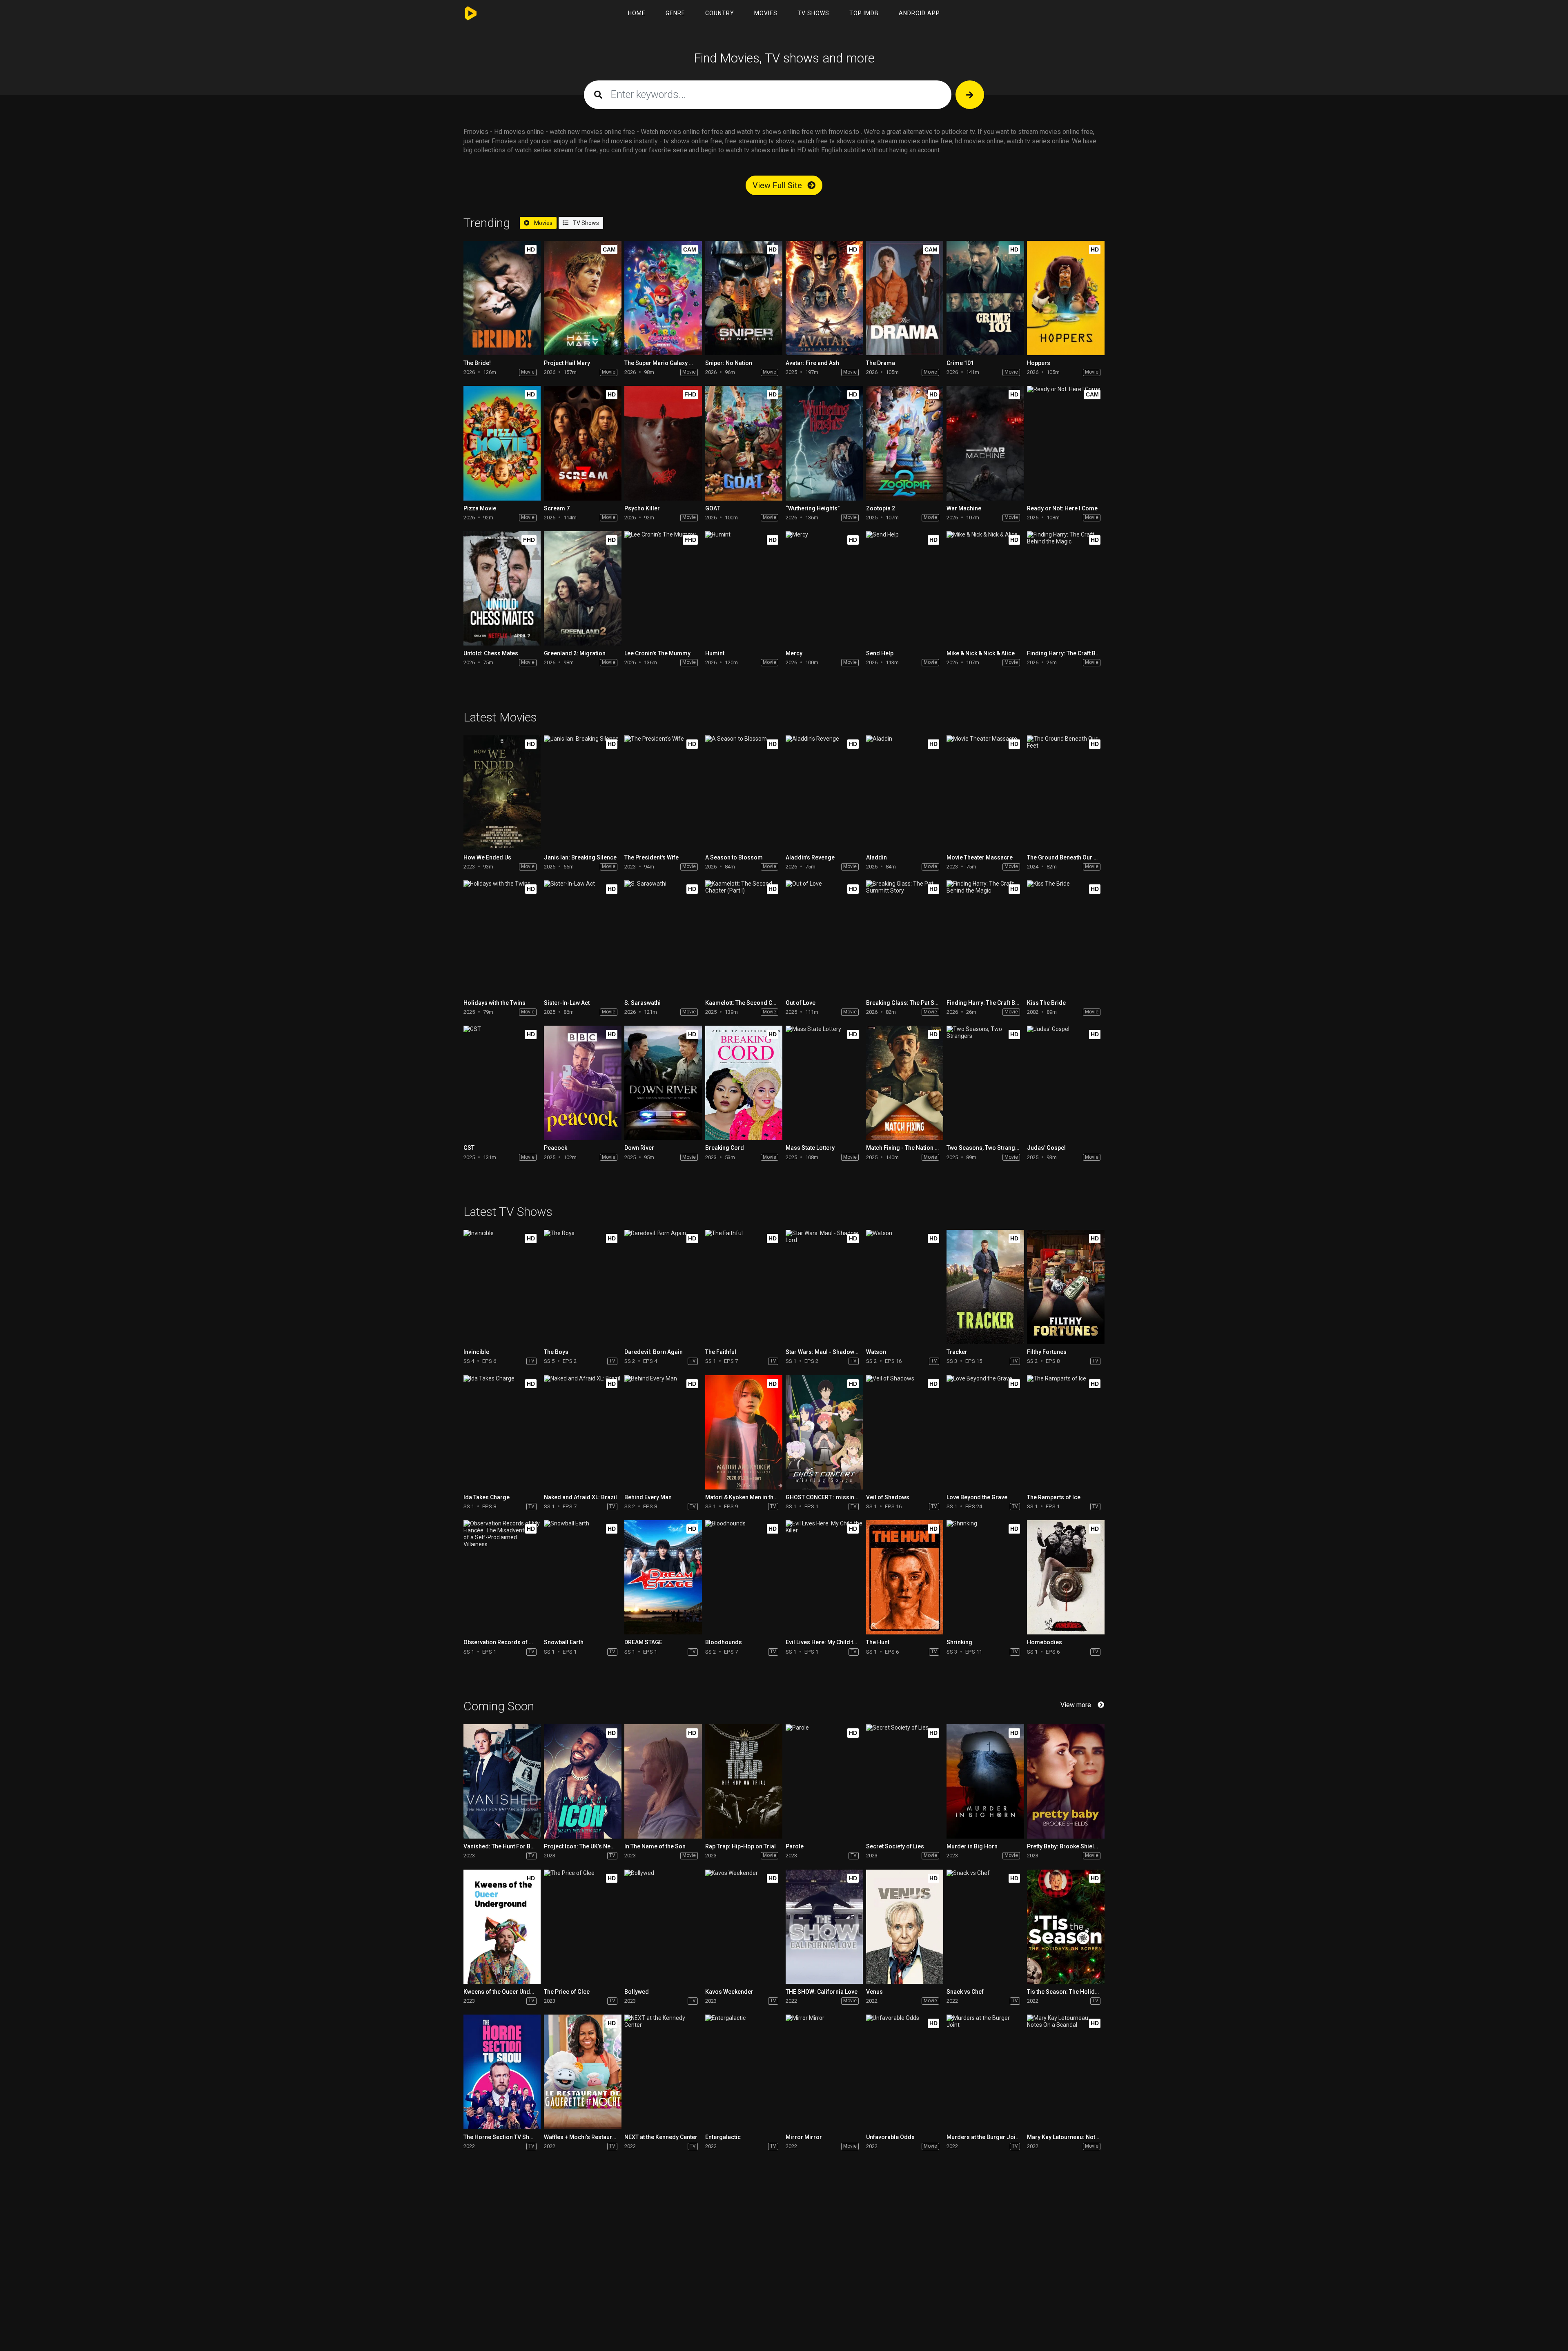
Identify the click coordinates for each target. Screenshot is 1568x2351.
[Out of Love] (824, 937)
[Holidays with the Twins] (502, 937)
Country (720, 13)
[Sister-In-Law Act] (582, 937)
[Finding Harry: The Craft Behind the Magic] (1066, 588)
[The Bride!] (502, 298)
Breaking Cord (725, 1148)
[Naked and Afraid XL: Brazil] (582, 1432)
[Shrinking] (985, 1577)
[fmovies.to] (473, 13)
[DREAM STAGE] (663, 1577)
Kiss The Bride (1046, 1003)
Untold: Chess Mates (491, 653)
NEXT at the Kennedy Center (661, 2137)
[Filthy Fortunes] (1066, 1287)
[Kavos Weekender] (744, 1927)
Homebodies (1045, 1642)
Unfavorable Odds (890, 2137)
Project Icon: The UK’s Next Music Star (594, 1846)
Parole (795, 1846)
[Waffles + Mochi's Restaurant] (582, 2072)
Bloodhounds (724, 1642)
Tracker (957, 1352)
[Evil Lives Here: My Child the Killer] (824, 1577)
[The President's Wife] (663, 793)
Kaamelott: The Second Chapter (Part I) (757, 1003)
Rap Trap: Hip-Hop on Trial (741, 1846)
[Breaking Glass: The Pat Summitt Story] (905, 937)
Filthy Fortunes (1047, 1352)
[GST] (502, 1083)
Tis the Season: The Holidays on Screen (1080, 1992)
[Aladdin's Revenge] (824, 793)
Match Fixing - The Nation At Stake (911, 1148)
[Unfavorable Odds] (905, 2072)
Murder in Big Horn (972, 1846)
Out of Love (801, 1003)
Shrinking (959, 1642)
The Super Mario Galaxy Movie (665, 363)
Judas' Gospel (1046, 1148)
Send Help (880, 653)
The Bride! (477, 363)
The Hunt (878, 1642)
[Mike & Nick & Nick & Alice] (985, 588)
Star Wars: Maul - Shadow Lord (827, 1352)
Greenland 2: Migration (575, 653)
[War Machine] (985, 443)
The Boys (556, 1352)
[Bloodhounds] (744, 1577)
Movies (766, 13)
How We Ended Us (487, 857)
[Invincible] (502, 1287)
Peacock (556, 1148)
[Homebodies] (1066, 1577)
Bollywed (637, 1992)
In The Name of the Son (655, 1846)
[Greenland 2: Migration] (582, 588)
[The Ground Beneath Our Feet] (1066, 793)
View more (1076, 1705)
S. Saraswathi (643, 1003)
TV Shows (813, 13)
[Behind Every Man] (663, 1432)
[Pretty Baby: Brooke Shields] (1066, 1781)
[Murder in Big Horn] (985, 1781)
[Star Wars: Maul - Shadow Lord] (824, 1287)
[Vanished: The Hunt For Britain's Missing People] (502, 1781)
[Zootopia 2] (905, 443)
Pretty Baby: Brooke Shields (1064, 1846)
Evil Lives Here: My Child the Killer (830, 1642)
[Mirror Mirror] (824, 2072)
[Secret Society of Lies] (905, 1781)
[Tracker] (985, 1287)
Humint (715, 653)
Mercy (794, 653)
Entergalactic (723, 2137)
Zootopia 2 (881, 508)
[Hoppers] (1066, 298)
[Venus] (905, 1927)
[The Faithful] (744, 1287)
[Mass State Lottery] (824, 1083)
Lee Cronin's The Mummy (657, 653)
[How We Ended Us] (502, 793)
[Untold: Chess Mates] (502, 588)
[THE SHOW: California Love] (824, 1927)
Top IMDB (864, 13)
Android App (919, 13)
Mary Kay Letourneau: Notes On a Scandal (1082, 2137)
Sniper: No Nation (729, 363)
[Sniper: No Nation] (744, 298)
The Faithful (721, 1352)
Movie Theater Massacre (980, 857)
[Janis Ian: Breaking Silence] (582, 793)
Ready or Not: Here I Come (1062, 508)
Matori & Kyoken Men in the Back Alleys (757, 1497)
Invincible (476, 1352)
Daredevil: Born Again (654, 1352)
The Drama (881, 363)
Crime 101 (960, 363)
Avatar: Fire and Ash (812, 363)
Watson (876, 1352)
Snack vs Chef (965, 1992)
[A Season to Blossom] (744, 793)
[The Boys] (582, 1287)
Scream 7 (557, 508)
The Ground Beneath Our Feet (1066, 857)
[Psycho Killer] (663, 443)
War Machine (964, 508)
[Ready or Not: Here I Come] (1066, 443)
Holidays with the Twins (494, 1003)
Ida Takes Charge (487, 1497)
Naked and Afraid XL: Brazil (580, 1497)
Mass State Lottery (810, 1148)
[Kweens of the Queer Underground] (502, 1927)
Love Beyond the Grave (977, 1497)
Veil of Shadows (888, 1497)
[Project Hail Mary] (582, 298)
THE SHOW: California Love (822, 1992)
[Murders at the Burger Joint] (985, 2072)
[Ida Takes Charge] (502, 1432)
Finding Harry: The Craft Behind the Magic (1082, 653)
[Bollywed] (663, 1927)
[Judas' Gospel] (1066, 1083)
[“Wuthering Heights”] (824, 443)
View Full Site (778, 185)
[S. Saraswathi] (663, 937)
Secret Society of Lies (895, 1846)
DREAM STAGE (643, 1642)
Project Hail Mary (567, 363)
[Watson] (905, 1287)
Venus (874, 1992)
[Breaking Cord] (744, 1083)
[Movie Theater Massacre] (985, 793)
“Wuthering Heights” (813, 508)
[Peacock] (582, 1083)
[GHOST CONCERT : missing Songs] (824, 1432)
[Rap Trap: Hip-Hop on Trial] (744, 1781)
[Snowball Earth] (582, 1577)
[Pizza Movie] (502, 443)
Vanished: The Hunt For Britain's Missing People (527, 1846)
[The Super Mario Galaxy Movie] (663, 298)
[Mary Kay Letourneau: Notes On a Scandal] (1066, 2072)
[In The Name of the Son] (663, 1781)
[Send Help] (905, 588)
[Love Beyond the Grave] (985, 1432)
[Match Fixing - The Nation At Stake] (905, 1083)
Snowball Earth (564, 1642)
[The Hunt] (905, 1577)
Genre (675, 13)
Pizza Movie (480, 508)
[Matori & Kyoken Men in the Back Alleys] (744, 1432)
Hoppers (1039, 363)
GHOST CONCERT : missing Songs (831, 1497)
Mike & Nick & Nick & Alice (981, 653)
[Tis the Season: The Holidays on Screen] (1066, 1927)
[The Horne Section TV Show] (502, 2072)
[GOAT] (744, 443)
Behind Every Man (648, 1497)
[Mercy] (824, 588)
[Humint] (744, 588)
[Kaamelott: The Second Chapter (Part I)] (744, 937)
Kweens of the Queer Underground (510, 1992)
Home (637, 13)
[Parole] (824, 1781)
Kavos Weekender (729, 1992)
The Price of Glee (567, 1992)
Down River (639, 1148)
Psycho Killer (642, 508)
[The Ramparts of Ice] (1066, 1432)
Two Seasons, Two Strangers (985, 1148)
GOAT (713, 508)
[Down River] (663, 1083)
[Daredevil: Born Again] (663, 1287)
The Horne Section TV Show (500, 2137)
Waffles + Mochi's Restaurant (582, 2137)
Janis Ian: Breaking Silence (580, 857)
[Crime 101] (985, 298)
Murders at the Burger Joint (983, 2137)
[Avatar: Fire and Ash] (824, 298)
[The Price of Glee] (582, 1927)
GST (469, 1148)
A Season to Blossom (734, 857)
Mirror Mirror (804, 2137)
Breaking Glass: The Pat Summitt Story (917, 1003)
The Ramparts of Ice (1054, 1497)
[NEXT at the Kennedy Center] (663, 2072)
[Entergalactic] (744, 2072)
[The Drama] (905, 298)
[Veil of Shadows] (905, 1432)
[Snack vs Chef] (985, 1927)
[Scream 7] (582, 443)
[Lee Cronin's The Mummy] (663, 588)
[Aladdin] (905, 793)
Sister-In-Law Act (567, 1003)
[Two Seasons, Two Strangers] (985, 1083)
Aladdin (876, 857)
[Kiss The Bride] (1066, 937)
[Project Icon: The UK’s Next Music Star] (582, 1781)
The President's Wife (651, 857)
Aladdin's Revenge (810, 857)
